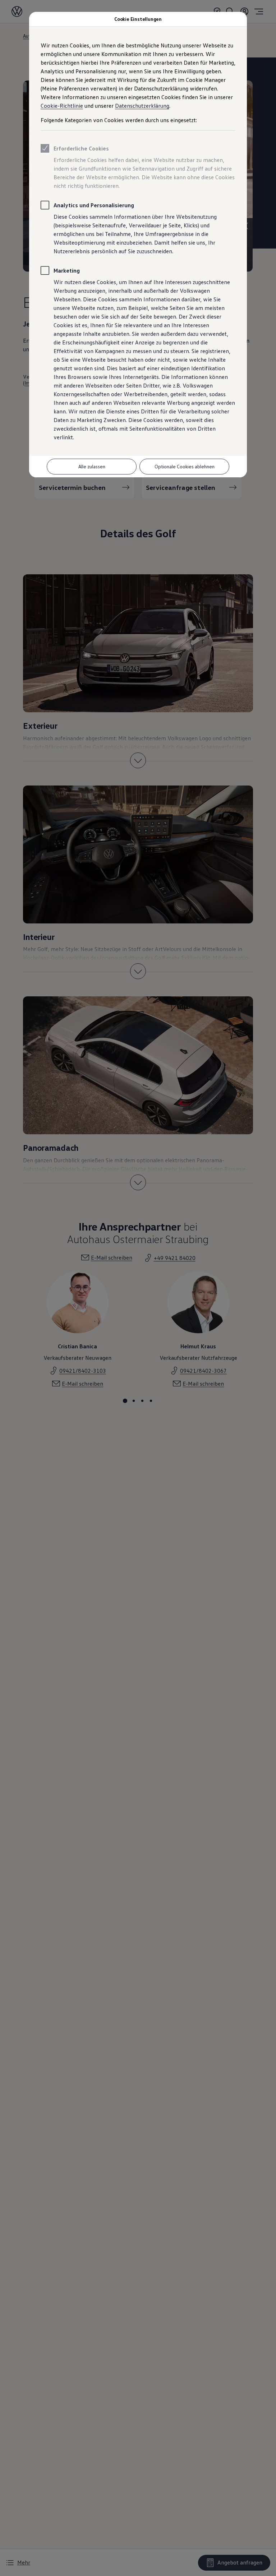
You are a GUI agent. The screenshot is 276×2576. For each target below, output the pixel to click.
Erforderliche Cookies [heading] (81, 148)
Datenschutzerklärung (142, 106)
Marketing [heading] (67, 270)
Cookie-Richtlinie (62, 106)
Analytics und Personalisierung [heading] (94, 205)
